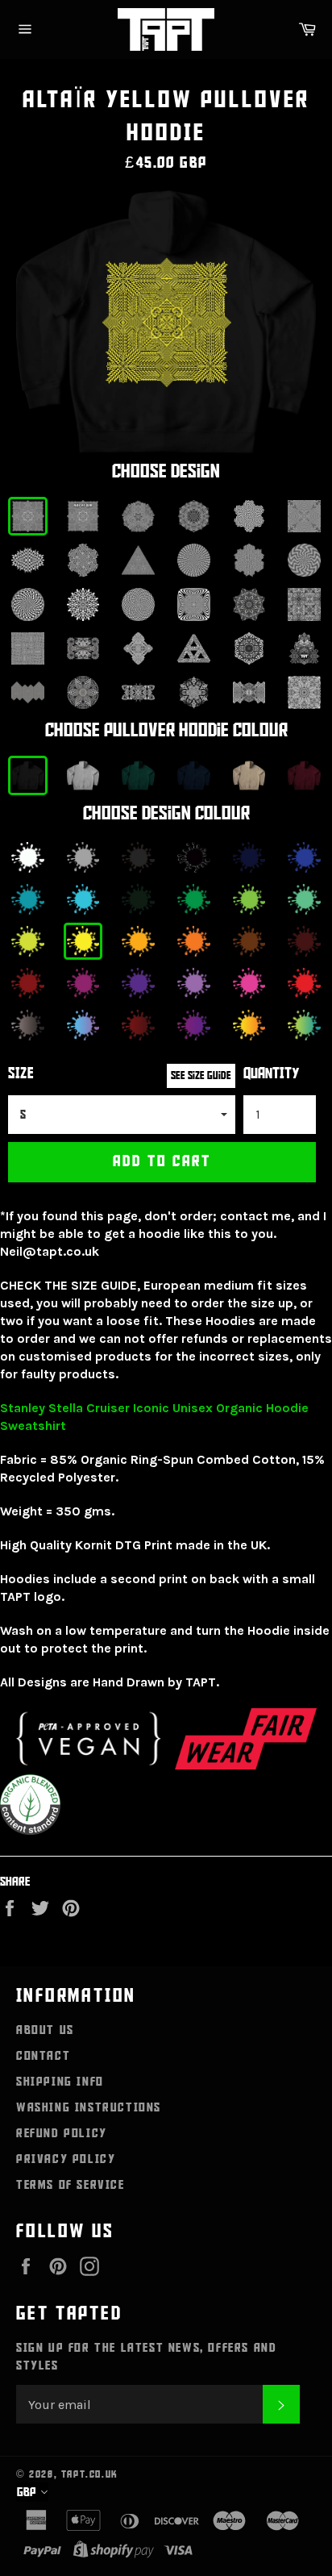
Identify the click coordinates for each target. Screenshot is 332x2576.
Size (21, 1074)
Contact (43, 2056)
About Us (45, 2030)
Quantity (272, 1074)
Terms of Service (71, 2185)
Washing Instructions (89, 2107)
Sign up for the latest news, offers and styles (146, 2357)
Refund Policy (62, 2133)
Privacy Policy (66, 2159)
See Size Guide (201, 1075)
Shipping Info (60, 2082)
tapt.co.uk (90, 2474)
